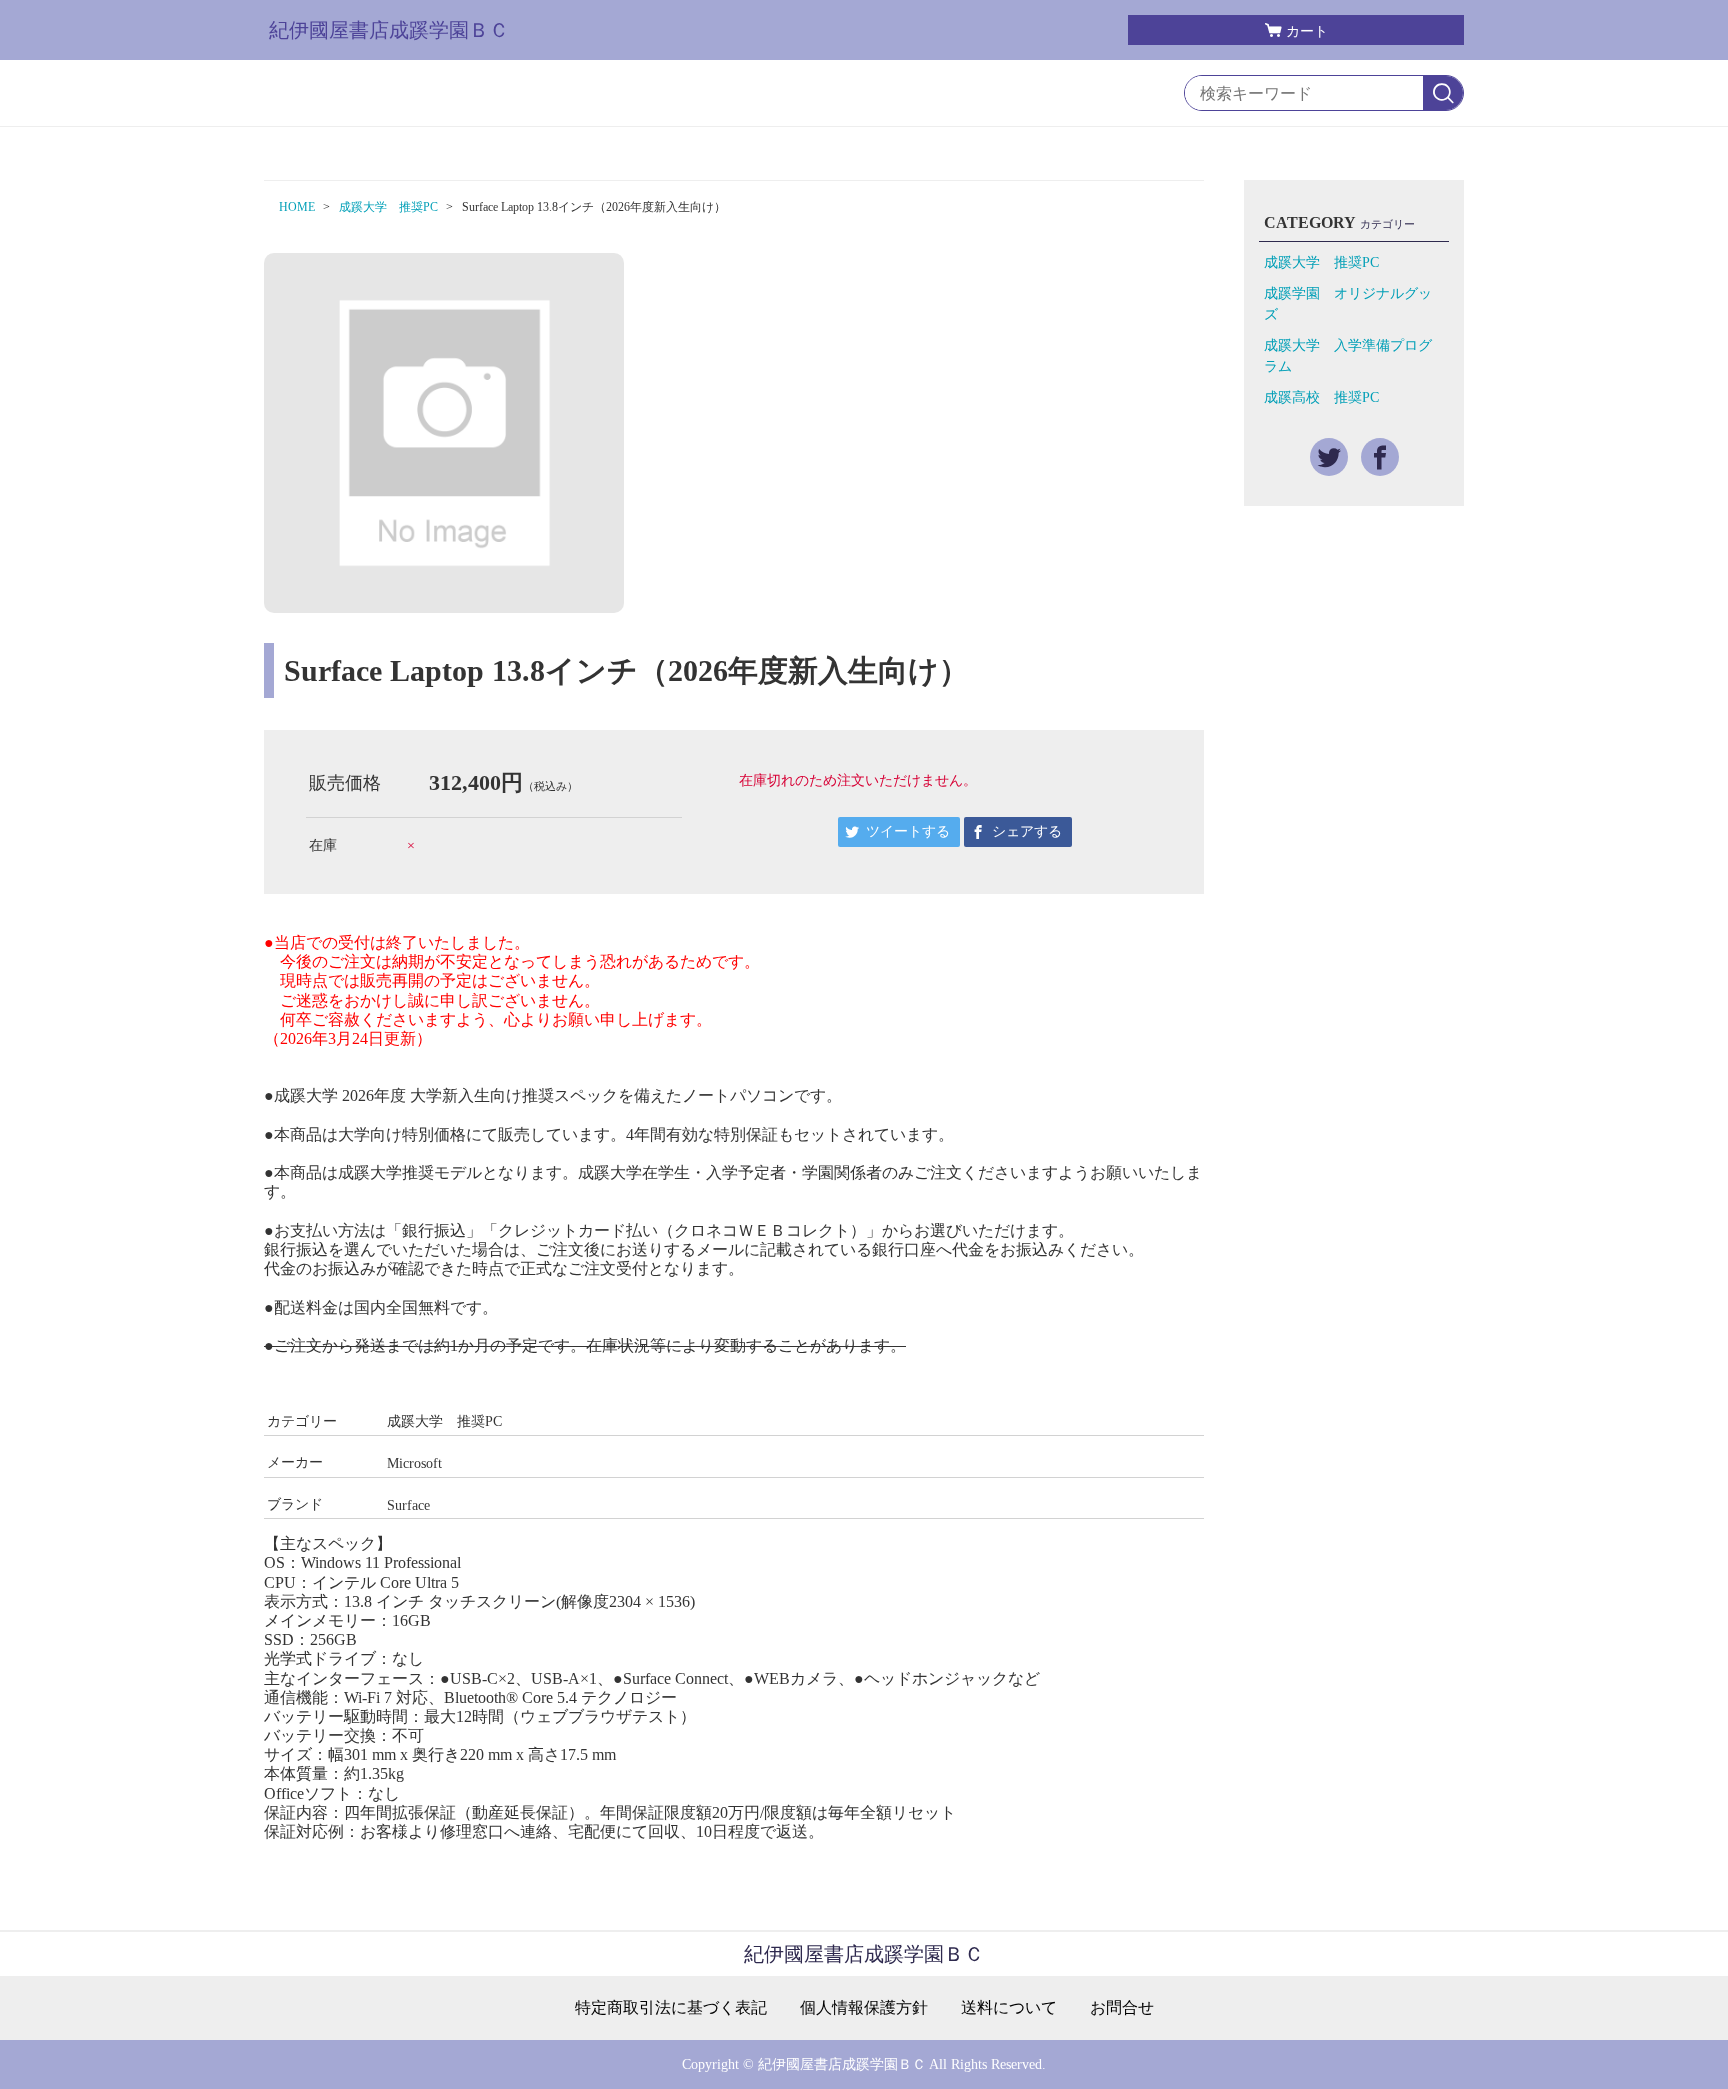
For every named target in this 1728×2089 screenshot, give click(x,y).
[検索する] (1443, 94)
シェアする (1027, 831)
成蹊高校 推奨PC (1321, 397)
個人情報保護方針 (864, 2008)
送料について (1009, 2008)
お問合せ (1122, 2008)
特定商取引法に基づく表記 (671, 2008)
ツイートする (908, 831)
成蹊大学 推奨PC (388, 207)
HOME (297, 207)
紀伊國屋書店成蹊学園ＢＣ (389, 30)
